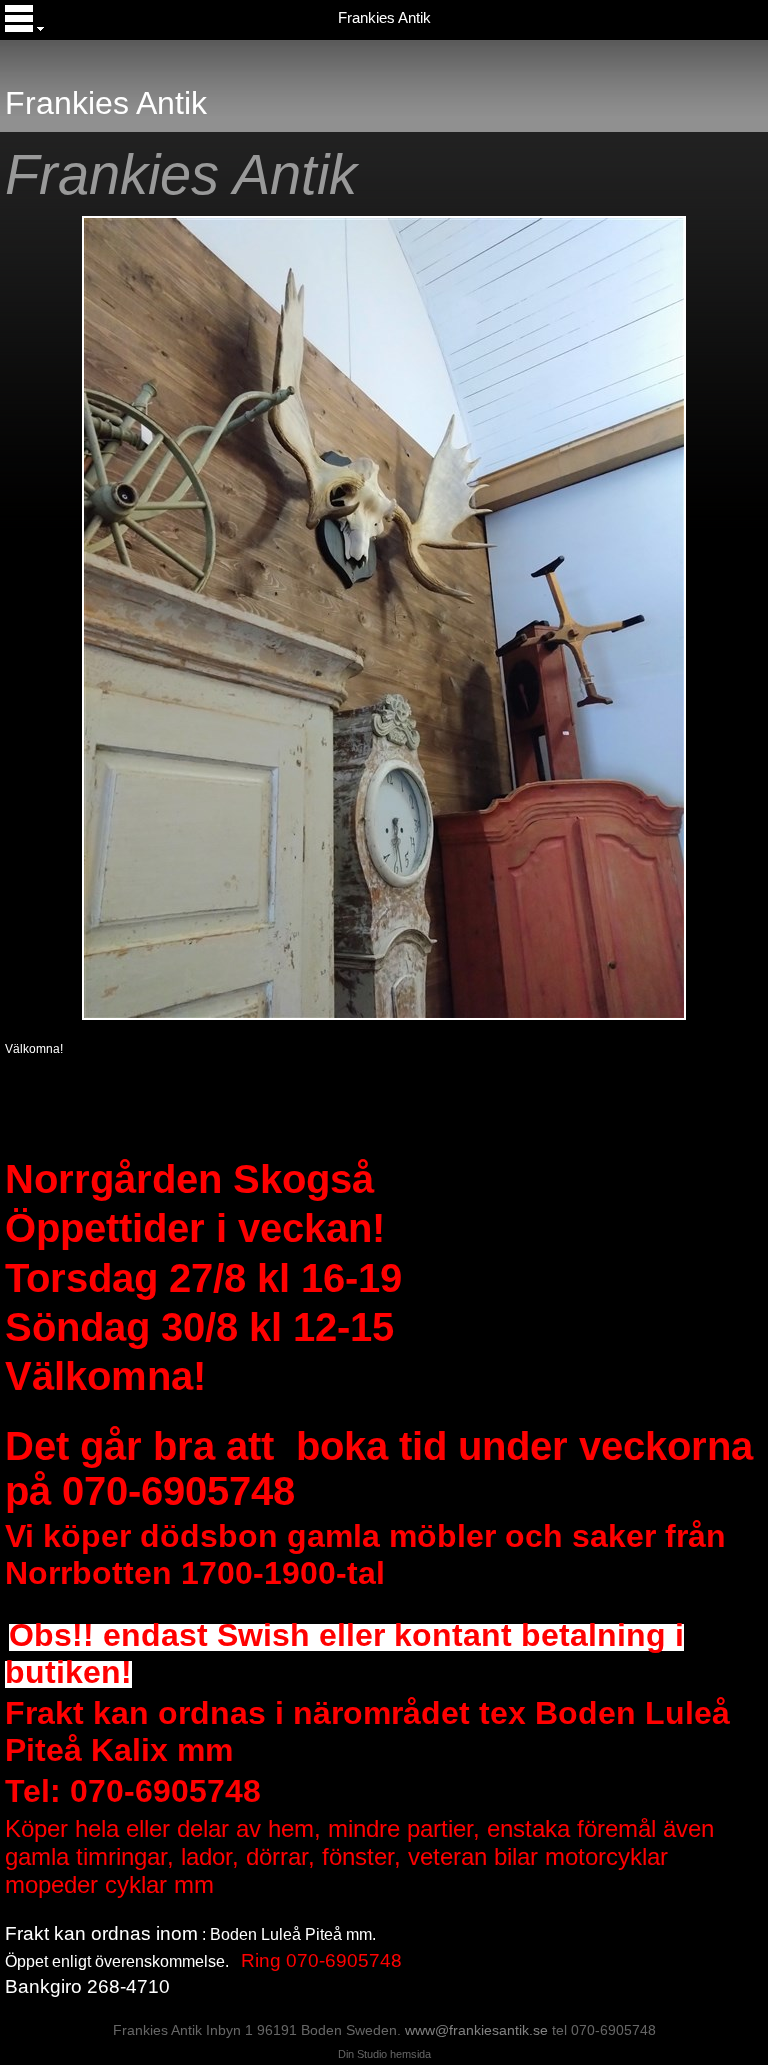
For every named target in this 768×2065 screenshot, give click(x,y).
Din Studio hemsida (384, 2054)
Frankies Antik (384, 18)
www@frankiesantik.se (476, 2030)
